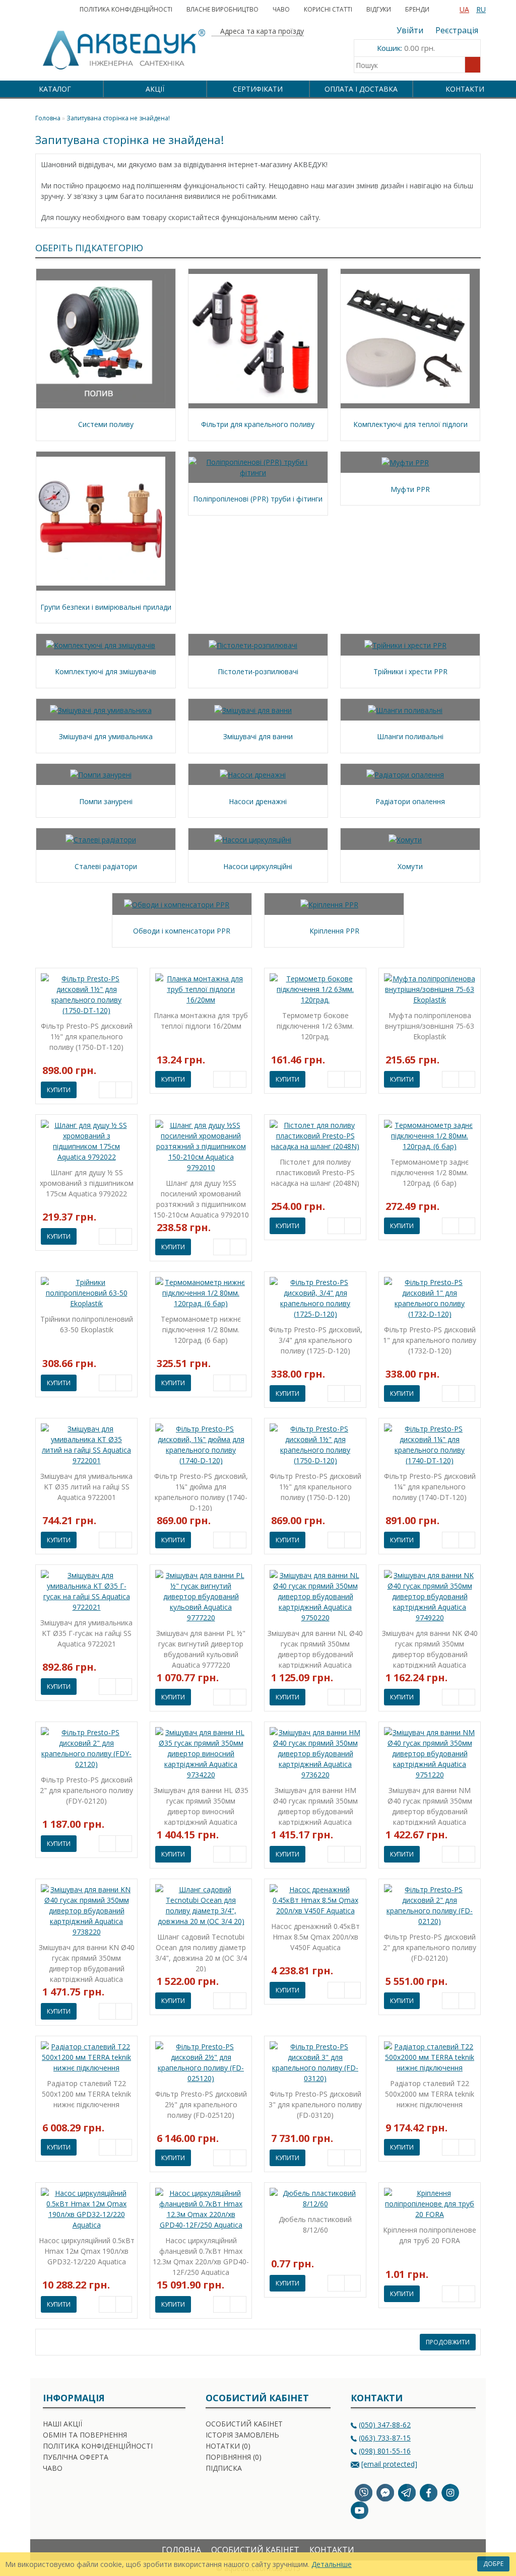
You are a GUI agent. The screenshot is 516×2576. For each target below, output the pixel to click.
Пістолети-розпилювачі (258, 671)
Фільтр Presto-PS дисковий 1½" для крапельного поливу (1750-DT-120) (87, 1036)
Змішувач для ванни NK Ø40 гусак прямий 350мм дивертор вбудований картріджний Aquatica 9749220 (430, 1648)
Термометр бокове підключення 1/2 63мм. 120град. (315, 1026)
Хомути (410, 866)
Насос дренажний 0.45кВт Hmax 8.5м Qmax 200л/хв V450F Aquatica (315, 1937)
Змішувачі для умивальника (106, 736)
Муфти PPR (410, 489)
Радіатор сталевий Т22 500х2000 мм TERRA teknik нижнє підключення (430, 2094)
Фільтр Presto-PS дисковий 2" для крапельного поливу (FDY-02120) (86, 1790)
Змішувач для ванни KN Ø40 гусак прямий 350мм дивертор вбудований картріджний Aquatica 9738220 (87, 1962)
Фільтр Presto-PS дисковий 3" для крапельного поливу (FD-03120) (315, 2104)
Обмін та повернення (85, 2435)
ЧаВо (281, 9)
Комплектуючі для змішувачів (106, 671)
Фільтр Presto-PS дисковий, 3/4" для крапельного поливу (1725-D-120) (315, 1340)
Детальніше (332, 2564)
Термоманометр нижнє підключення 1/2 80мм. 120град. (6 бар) (201, 1330)
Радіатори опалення (410, 801)
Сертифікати (258, 89)
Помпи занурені (106, 801)
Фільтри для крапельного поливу (258, 424)
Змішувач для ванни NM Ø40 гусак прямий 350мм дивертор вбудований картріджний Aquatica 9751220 (430, 1805)
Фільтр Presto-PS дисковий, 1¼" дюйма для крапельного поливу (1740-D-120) (201, 1491)
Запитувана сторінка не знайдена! (118, 118)
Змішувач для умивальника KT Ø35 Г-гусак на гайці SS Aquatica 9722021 (86, 1633)
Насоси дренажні (258, 801)
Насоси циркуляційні (258, 866)
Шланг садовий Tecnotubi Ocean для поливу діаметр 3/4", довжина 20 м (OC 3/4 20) (201, 1952)
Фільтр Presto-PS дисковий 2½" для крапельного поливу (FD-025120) (201, 2104)
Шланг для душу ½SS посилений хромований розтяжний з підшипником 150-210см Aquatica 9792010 (201, 1198)
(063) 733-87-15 (385, 2438)
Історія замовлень (242, 2435)
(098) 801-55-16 (385, 2451)
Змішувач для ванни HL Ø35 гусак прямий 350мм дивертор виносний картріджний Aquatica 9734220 (201, 1805)
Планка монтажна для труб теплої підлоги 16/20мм (201, 1021)
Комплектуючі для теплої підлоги (410, 424)
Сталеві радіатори (106, 866)
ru (481, 9)
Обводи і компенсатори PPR (182, 931)
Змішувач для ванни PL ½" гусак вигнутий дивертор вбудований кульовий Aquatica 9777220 (201, 1648)
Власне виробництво (222, 9)
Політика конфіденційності (126, 9)
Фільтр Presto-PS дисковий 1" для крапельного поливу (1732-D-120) (430, 1340)
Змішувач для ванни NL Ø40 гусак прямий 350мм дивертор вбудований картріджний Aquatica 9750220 (315, 1648)
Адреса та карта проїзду (261, 31)
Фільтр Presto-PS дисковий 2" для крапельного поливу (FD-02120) (430, 1947)
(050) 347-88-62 (385, 2425)
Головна (181, 2550)
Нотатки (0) (228, 2446)
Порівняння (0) (234, 2457)
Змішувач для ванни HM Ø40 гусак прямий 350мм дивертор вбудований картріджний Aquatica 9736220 (315, 1805)
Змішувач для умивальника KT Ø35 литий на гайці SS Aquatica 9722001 (86, 1487)
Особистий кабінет (244, 2424)
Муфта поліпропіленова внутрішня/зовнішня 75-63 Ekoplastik (430, 1026)
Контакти (465, 89)
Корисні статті (328, 9)
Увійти (410, 30)
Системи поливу (106, 424)
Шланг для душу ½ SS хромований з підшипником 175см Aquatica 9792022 (87, 1183)
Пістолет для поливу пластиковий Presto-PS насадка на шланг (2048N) (315, 1172)
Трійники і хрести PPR (410, 671)
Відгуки (379, 9)
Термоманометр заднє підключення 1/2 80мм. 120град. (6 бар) (430, 1172)
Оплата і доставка (361, 89)
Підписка (224, 2468)
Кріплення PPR (334, 931)
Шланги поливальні (410, 736)
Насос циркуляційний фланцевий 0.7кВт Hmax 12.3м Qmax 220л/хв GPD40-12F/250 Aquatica (201, 2256)
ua (464, 9)
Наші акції (62, 2424)
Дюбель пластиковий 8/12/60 (315, 2225)
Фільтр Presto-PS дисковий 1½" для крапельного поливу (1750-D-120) (315, 1487)
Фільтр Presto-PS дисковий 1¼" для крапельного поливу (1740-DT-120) (430, 1487)
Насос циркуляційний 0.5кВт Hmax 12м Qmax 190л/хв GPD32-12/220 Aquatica (87, 2251)
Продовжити (448, 2342)
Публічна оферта (76, 2457)
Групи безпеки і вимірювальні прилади (106, 607)
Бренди (417, 9)
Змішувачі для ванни (258, 736)
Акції (155, 89)
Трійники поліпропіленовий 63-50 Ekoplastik (87, 1324)
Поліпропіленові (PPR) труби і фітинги (258, 499)
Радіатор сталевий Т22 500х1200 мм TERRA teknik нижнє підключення (86, 2094)
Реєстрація (457, 30)
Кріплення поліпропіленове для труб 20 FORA (430, 2235)
